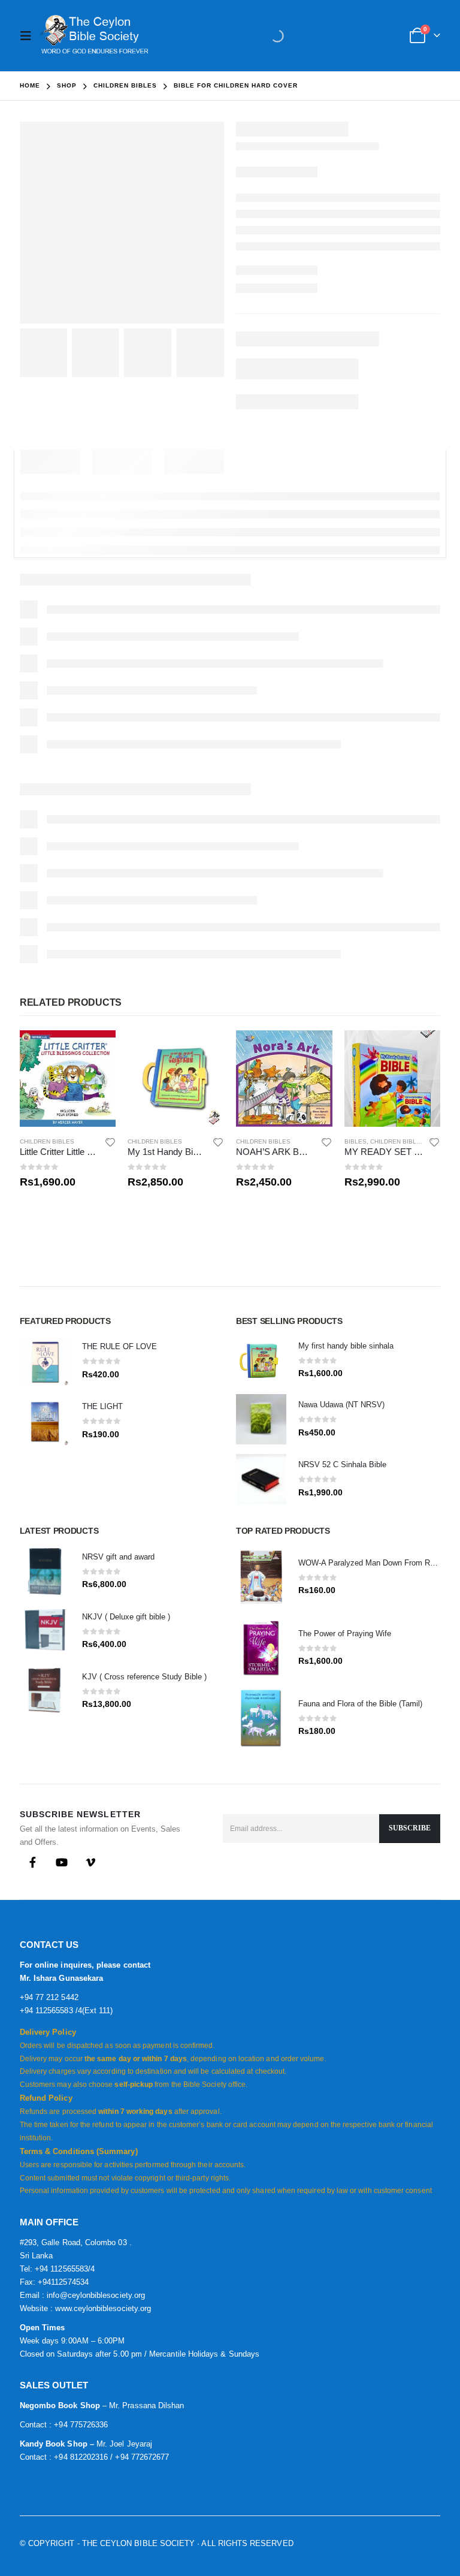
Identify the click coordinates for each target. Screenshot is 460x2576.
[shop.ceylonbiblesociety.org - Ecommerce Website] (94, 36)
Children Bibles (47, 1141)
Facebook (33, 1862)
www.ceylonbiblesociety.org (103, 2308)
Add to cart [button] (96, 1050)
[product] (68, 1079)
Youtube (62, 1862)
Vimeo (90, 1862)
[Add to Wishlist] (110, 1142)
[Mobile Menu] (29, 36)
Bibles (355, 1141)
